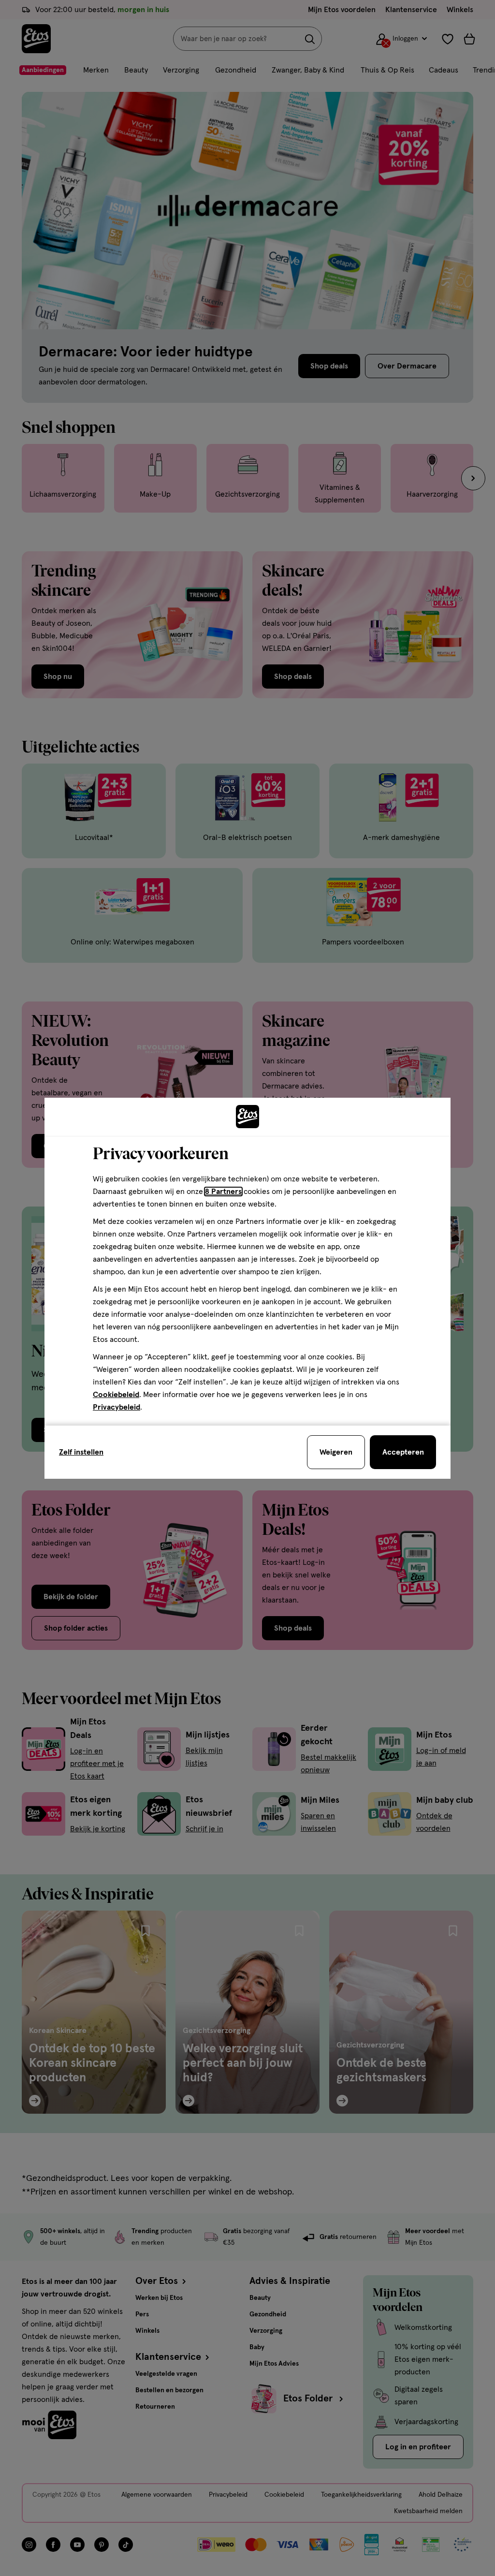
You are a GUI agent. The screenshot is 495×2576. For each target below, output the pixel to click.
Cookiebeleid (116, 1395)
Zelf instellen (81, 1452)
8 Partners (223, 1192)
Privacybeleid (116, 1407)
